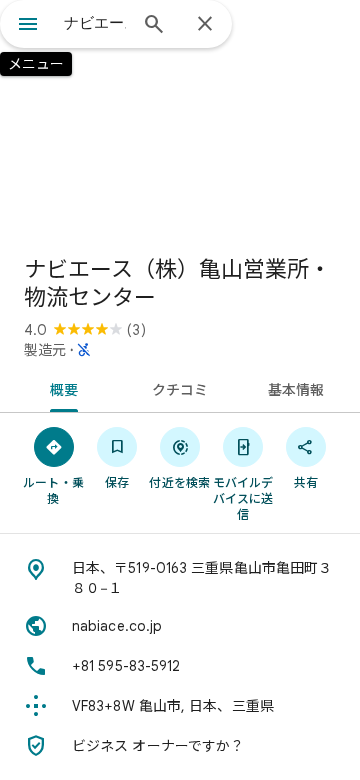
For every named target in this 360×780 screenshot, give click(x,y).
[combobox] (95, 23)
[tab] (59, 388)
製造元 (45, 350)
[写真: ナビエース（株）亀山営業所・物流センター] (180, 120)
